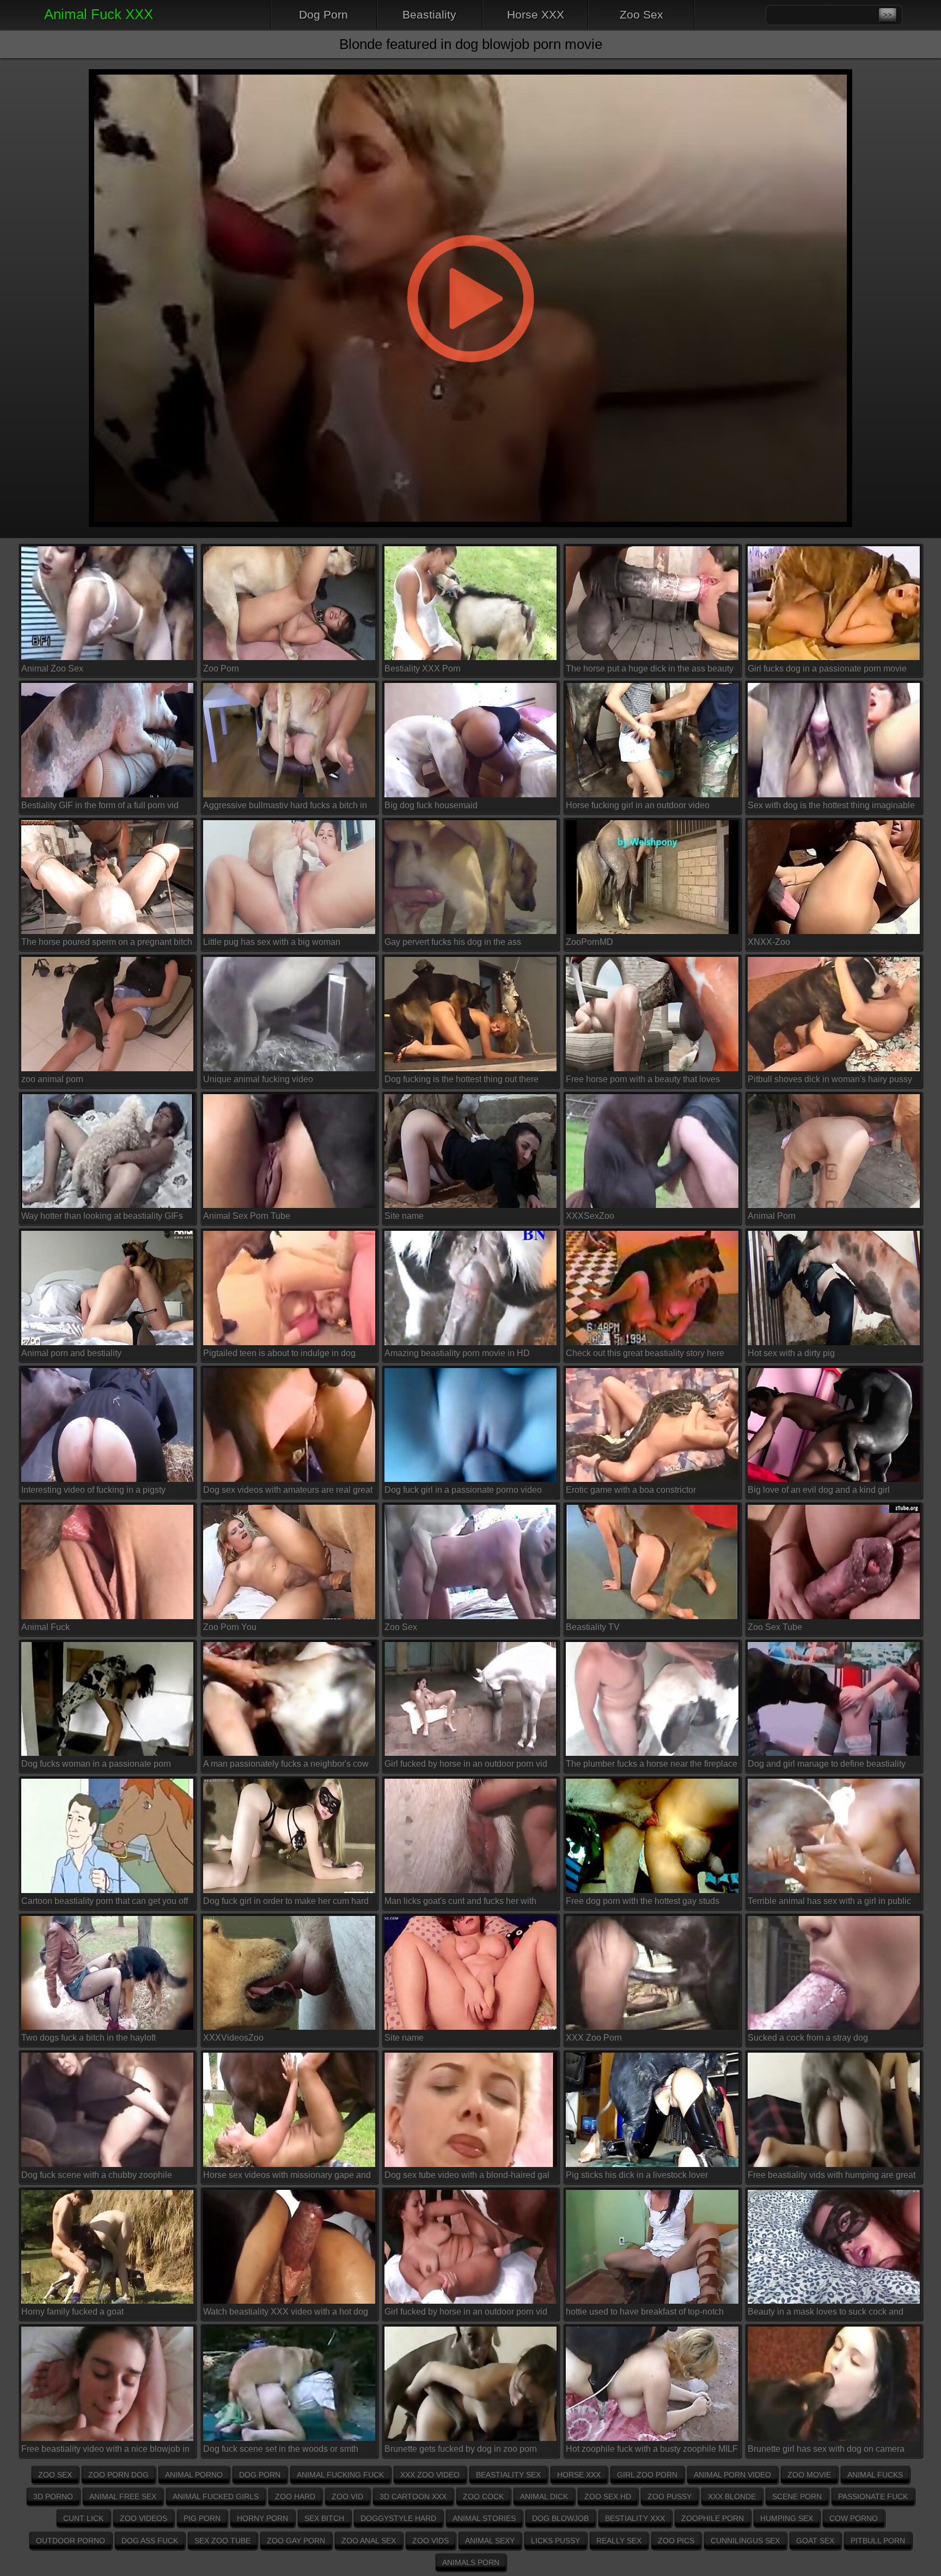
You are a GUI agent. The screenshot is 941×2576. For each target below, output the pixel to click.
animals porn (471, 2562)
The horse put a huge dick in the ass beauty (650, 669)
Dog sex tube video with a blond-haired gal (467, 2175)
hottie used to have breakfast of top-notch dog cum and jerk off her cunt (645, 2314)
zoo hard (295, 2496)
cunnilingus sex (745, 2541)
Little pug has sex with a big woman (272, 942)
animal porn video (732, 2475)
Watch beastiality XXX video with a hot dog (286, 2312)
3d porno (53, 2496)
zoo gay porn (296, 2541)
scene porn (797, 2496)
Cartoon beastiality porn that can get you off (105, 1901)
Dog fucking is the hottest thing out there (462, 1079)
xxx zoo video (430, 2475)
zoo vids (430, 2541)
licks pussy (555, 2541)
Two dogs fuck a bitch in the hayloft (88, 2038)
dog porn (260, 2475)
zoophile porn (713, 2518)
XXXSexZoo (590, 1216)
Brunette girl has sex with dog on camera (826, 2449)
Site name (404, 1216)
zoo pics (676, 2541)
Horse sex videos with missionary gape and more (287, 2177)
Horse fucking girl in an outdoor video (638, 805)
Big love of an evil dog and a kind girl (819, 1490)
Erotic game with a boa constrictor (631, 1490)
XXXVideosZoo (233, 2038)
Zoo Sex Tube (775, 1627)
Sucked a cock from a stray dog (808, 2038)
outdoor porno (71, 2541)
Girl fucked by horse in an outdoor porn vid (466, 1764)
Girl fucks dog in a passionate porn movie (827, 669)
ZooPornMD (589, 942)
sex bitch (324, 2518)
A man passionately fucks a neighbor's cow (286, 1764)
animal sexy (490, 2541)
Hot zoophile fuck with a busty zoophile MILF (652, 2449)
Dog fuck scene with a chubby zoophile (97, 2175)
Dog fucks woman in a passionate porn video (96, 1766)
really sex (619, 2541)
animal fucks (875, 2475)
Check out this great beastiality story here (645, 1353)
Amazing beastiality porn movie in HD (457, 1353)
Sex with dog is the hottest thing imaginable (831, 805)
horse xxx (579, 2475)
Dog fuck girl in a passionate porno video (463, 1490)
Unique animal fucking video (258, 1079)
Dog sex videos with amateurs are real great (288, 1490)
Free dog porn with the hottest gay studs (643, 1901)
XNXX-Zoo (769, 942)
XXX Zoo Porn (594, 2038)
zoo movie (809, 2475)
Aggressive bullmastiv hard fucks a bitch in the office (285, 807)
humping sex (787, 2518)
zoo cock (483, 2496)
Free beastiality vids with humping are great (832, 2175)
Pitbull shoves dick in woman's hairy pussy (830, 1079)
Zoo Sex (641, 14)
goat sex (815, 2541)
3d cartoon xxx (413, 2496)
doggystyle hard (398, 2518)
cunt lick (83, 2518)
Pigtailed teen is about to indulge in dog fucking (279, 1355)
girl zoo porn (647, 2475)
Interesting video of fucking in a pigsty (93, 1490)
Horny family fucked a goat (72, 2312)
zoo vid (347, 2496)
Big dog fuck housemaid (431, 805)
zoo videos (143, 2518)
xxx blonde (732, 2496)
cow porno (854, 2518)
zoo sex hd (608, 2496)
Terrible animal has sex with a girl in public (829, 1901)
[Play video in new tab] (470, 63)
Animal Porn (772, 1216)
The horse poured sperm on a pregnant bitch (107, 942)
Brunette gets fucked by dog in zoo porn (461, 2449)
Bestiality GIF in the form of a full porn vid (100, 805)
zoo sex (55, 2475)
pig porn (202, 2518)
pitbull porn (878, 2541)
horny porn (262, 2518)
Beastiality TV (593, 1627)
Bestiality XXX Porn (423, 669)
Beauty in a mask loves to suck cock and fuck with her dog (826, 2314)
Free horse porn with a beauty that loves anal (643, 1081)
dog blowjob (560, 2518)
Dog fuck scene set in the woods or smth (281, 2449)
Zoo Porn (221, 669)
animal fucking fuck (340, 2475)
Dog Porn (323, 14)
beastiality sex (508, 2475)
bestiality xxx (635, 2518)
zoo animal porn (52, 1079)
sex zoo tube (222, 2541)
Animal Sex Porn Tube (247, 1216)
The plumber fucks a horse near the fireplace (652, 1764)
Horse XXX (536, 14)
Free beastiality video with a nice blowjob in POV (105, 2451)
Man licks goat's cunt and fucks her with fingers (460, 1903)
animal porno (194, 2475)
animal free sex (123, 2496)
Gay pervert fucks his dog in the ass (453, 942)
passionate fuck (873, 2496)
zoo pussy (670, 2496)
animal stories (484, 2518)
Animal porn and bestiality (71, 1353)
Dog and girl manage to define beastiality (827, 1764)
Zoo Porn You (230, 1627)
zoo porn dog (118, 2475)
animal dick (544, 2496)
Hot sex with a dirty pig (791, 1353)
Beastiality (429, 14)
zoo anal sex (369, 2541)
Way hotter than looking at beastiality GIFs (102, 1216)
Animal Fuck (45, 1627)
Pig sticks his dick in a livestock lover (637, 2175)
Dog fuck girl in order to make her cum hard (286, 1901)
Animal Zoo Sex (52, 669)
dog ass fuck (150, 2541)
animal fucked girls (216, 2496)
